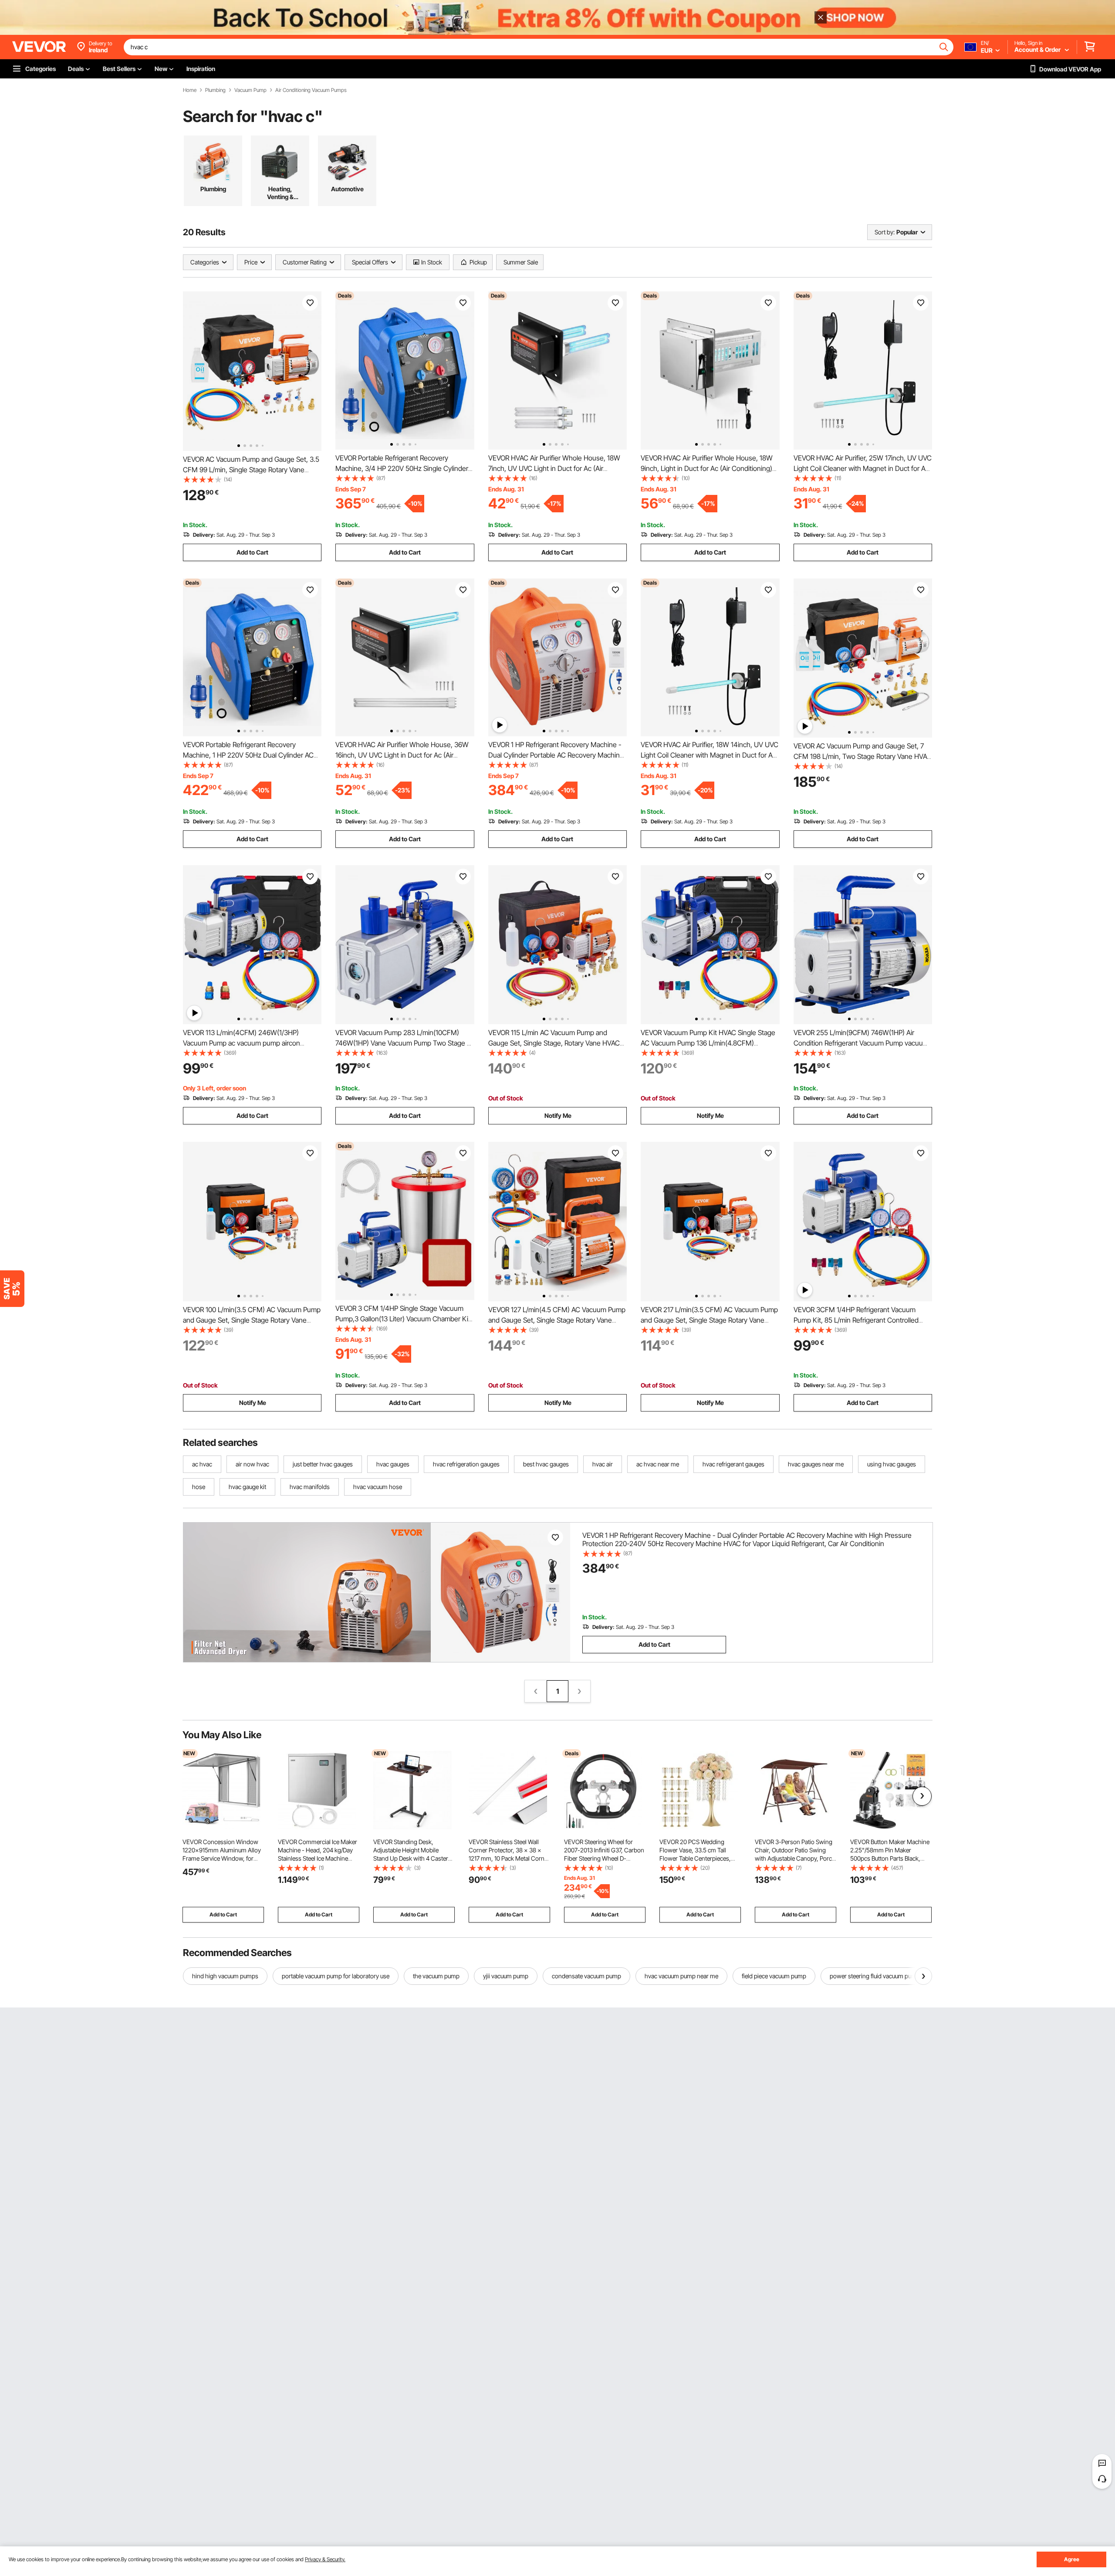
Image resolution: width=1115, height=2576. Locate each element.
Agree (1072, 2559)
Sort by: (885, 232)
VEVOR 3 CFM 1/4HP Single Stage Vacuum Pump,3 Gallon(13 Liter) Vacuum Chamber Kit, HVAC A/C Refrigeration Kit (404, 1319)
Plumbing (215, 90)
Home (190, 90)
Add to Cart (252, 552)
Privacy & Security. (325, 2559)
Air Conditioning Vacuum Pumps (311, 90)
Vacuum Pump (250, 90)
